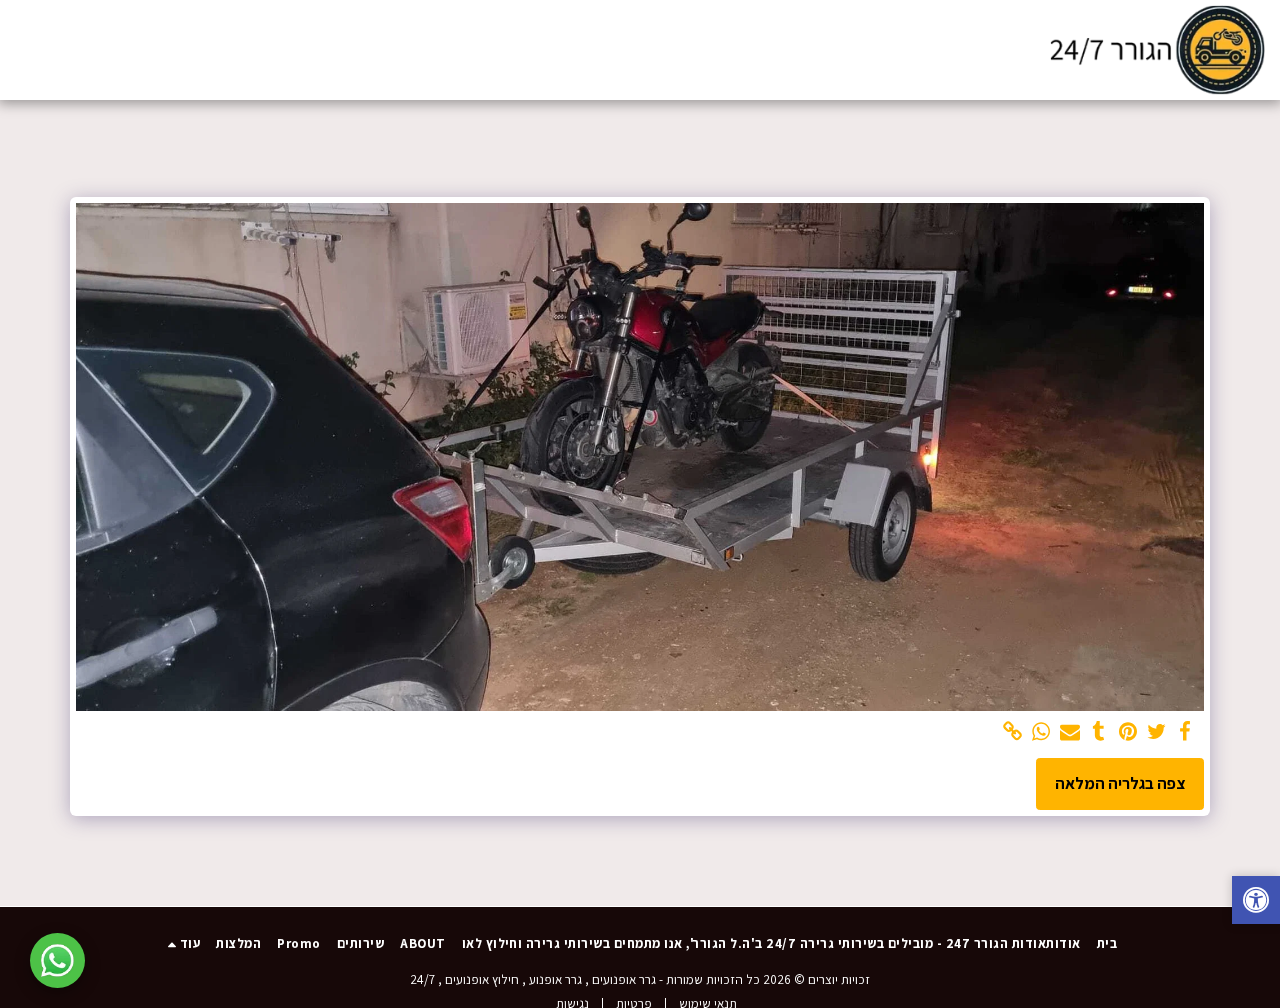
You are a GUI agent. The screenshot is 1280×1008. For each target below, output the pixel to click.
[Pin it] (1127, 732)
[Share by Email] (1070, 732)
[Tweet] (1156, 732)
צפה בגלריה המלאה (1120, 783)
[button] (148, 49)
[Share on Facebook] (1185, 732)
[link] (1012, 732)
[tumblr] (1099, 732)
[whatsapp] (1041, 732)
